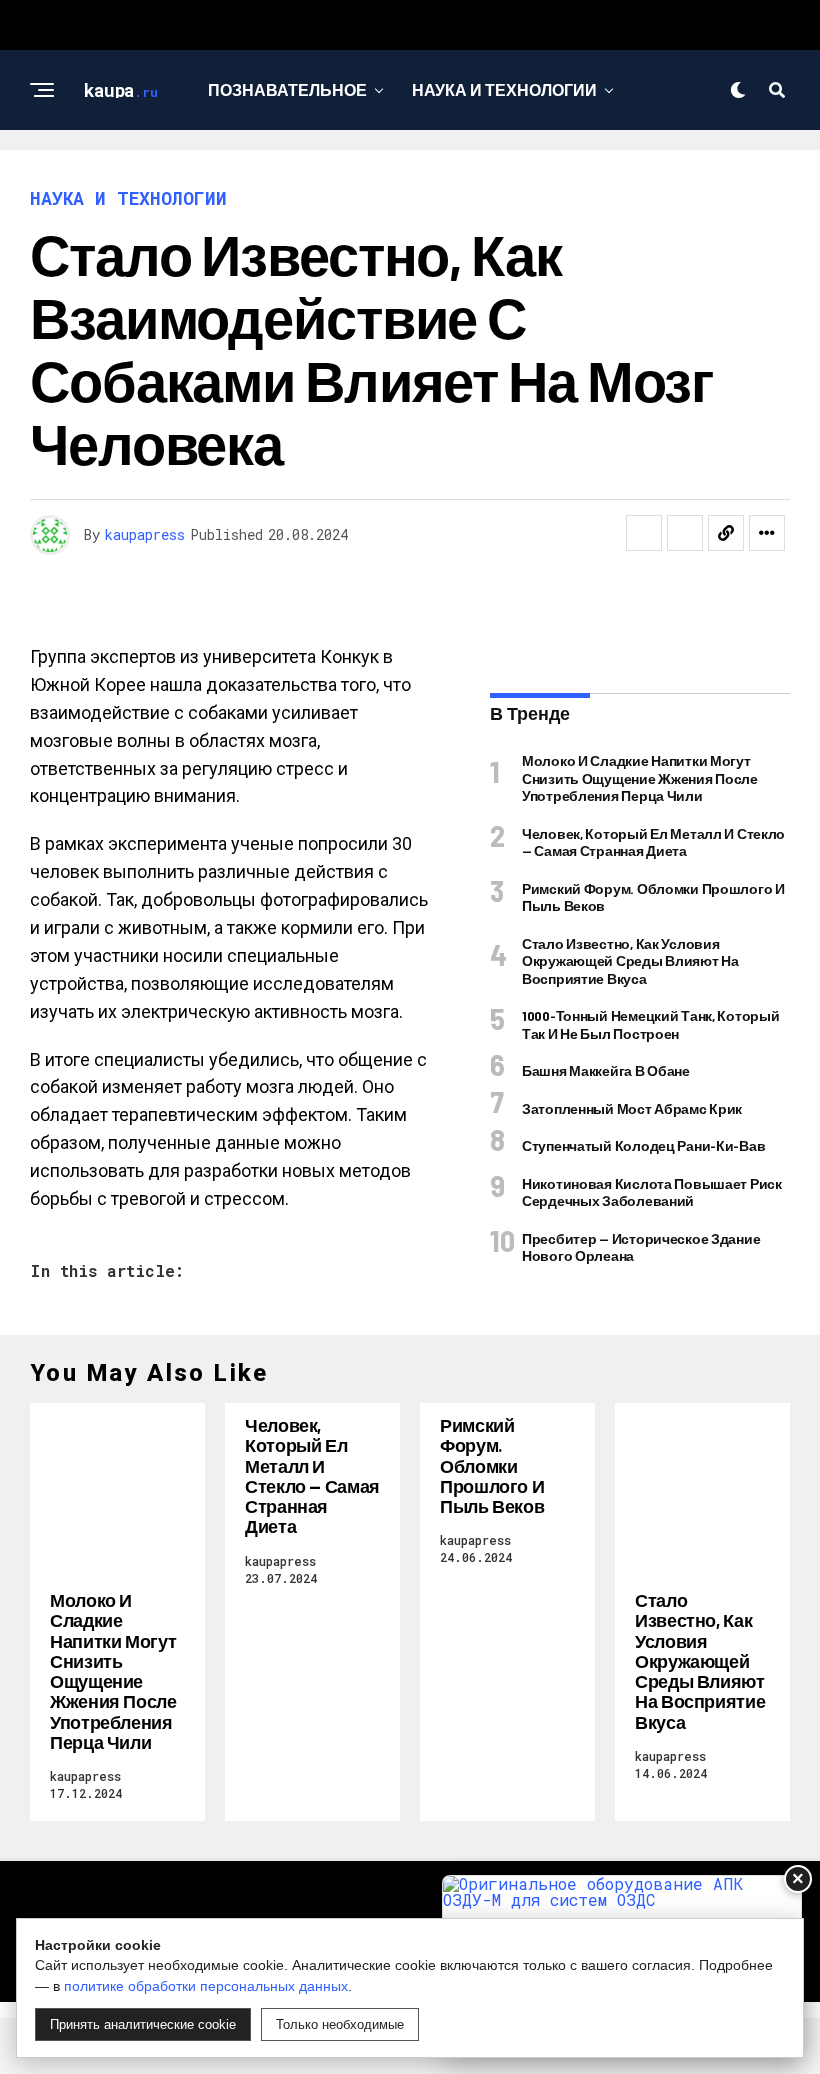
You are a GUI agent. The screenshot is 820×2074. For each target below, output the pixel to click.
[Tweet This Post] (685, 533)
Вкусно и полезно (287, 171)
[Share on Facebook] (644, 533)
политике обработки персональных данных (206, 1986)
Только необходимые (340, 2024)
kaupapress (145, 534)
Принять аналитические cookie (143, 2024)
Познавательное (287, 89)
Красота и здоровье (508, 171)
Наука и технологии (504, 89)
